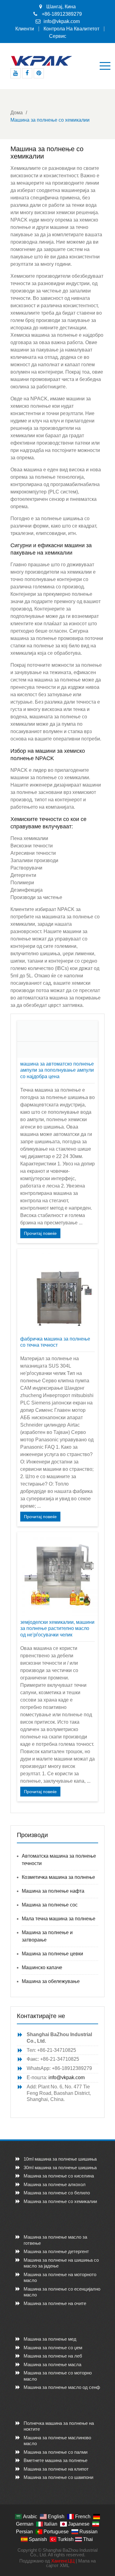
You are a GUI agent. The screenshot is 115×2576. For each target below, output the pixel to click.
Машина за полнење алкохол (55, 2184)
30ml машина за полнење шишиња (60, 2168)
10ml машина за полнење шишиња (60, 2159)
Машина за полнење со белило (57, 2193)
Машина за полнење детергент (56, 2251)
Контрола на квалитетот (71, 29)
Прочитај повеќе (40, 1233)
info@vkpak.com (62, 21)
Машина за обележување (51, 1981)
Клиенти (25, 29)
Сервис (58, 36)
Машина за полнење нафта (53, 1891)
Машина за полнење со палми (56, 2452)
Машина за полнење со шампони (58, 2477)
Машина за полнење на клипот (56, 2469)
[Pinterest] (39, 73)
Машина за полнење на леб (53, 2356)
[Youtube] (15, 73)
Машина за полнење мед (50, 2339)
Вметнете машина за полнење (56, 2460)
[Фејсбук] (27, 73)
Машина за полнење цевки (52, 1954)
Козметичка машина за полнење (58, 1877)
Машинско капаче (42, 1967)
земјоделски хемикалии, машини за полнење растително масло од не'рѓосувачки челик (57, 1629)
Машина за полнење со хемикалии (60, 2201)
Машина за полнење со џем (53, 2348)
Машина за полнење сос (50, 1905)
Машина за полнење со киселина (59, 2176)
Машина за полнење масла (52, 2364)
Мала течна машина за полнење (59, 1919)
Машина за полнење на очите (55, 2303)
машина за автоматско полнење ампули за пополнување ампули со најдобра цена (57, 1070)
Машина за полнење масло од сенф (62, 2387)
